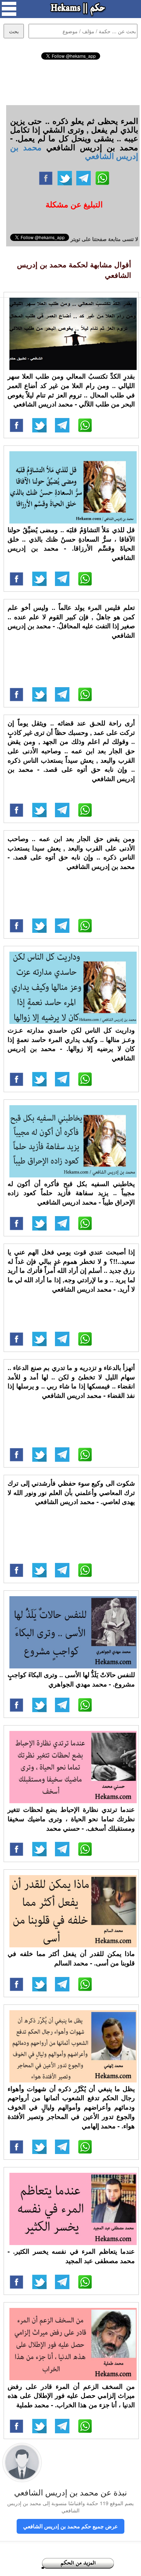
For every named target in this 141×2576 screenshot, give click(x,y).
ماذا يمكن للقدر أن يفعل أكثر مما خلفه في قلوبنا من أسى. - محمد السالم (71, 1958)
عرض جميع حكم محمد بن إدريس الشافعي (70, 2526)
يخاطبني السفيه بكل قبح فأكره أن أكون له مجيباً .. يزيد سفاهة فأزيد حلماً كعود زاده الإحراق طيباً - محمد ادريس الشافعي (71, 1193)
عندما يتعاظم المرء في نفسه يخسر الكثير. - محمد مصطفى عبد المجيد (71, 2256)
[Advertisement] (70, 81)
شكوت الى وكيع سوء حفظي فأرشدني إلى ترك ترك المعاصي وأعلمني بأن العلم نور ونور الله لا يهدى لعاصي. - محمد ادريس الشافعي (71, 1492)
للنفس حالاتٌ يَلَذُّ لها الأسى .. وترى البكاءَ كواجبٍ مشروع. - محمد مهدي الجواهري (71, 1679)
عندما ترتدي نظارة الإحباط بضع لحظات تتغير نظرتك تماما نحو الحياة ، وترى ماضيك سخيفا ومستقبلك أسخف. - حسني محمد (71, 1819)
